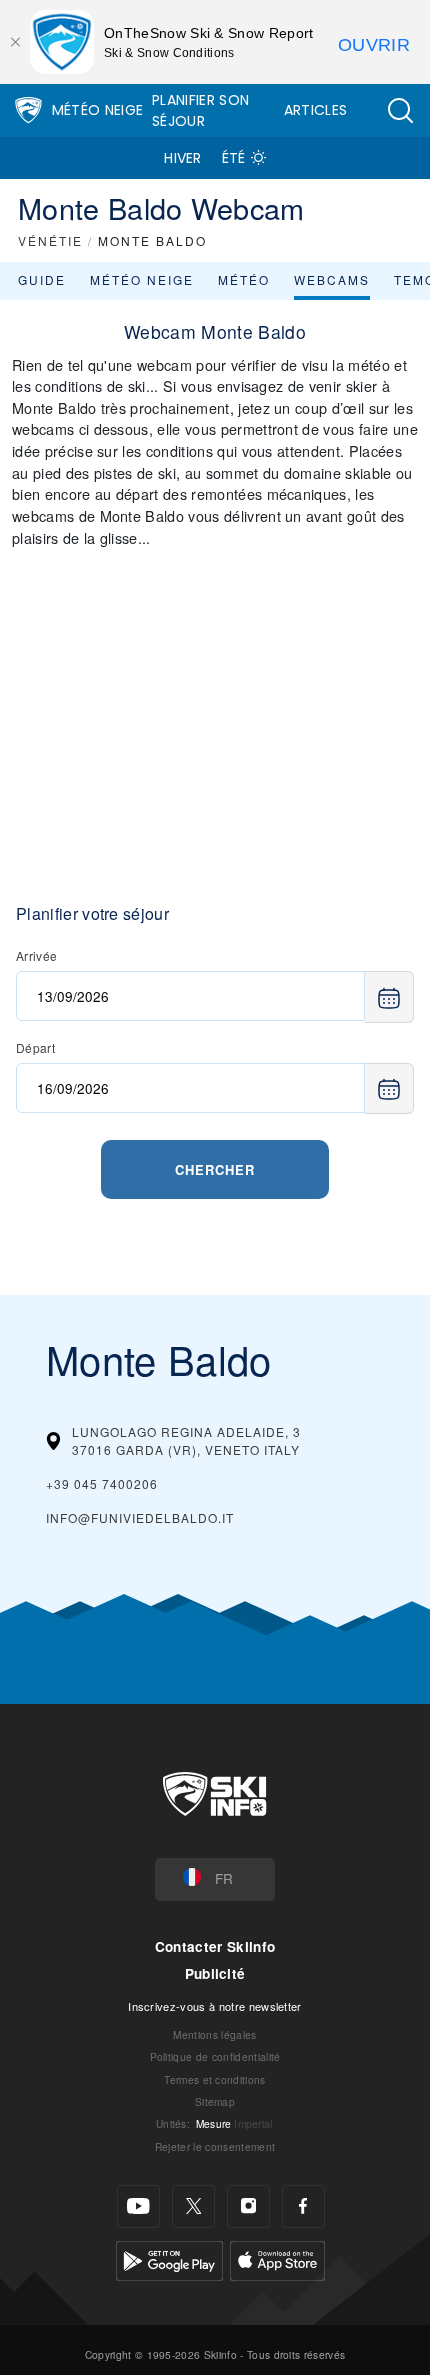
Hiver (183, 158)
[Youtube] (138, 2206)
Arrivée (36, 955)
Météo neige (142, 279)
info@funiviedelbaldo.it (140, 1517)
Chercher (215, 1169)
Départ (35, 1047)
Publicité (215, 1973)
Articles (316, 110)
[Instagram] (248, 2206)
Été (234, 158)
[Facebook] (303, 2206)
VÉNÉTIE (50, 240)
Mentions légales (214, 2034)
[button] (400, 110)
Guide (42, 279)
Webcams (332, 279)
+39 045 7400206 (102, 1483)
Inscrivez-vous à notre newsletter (215, 2006)
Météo (244, 279)
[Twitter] (193, 2206)
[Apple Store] (277, 2258)
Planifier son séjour (200, 110)
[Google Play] (169, 2258)
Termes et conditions (214, 2079)
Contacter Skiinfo (215, 1946)
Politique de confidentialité (215, 2056)
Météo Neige (98, 110)
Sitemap (215, 2101)
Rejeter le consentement (215, 2146)
